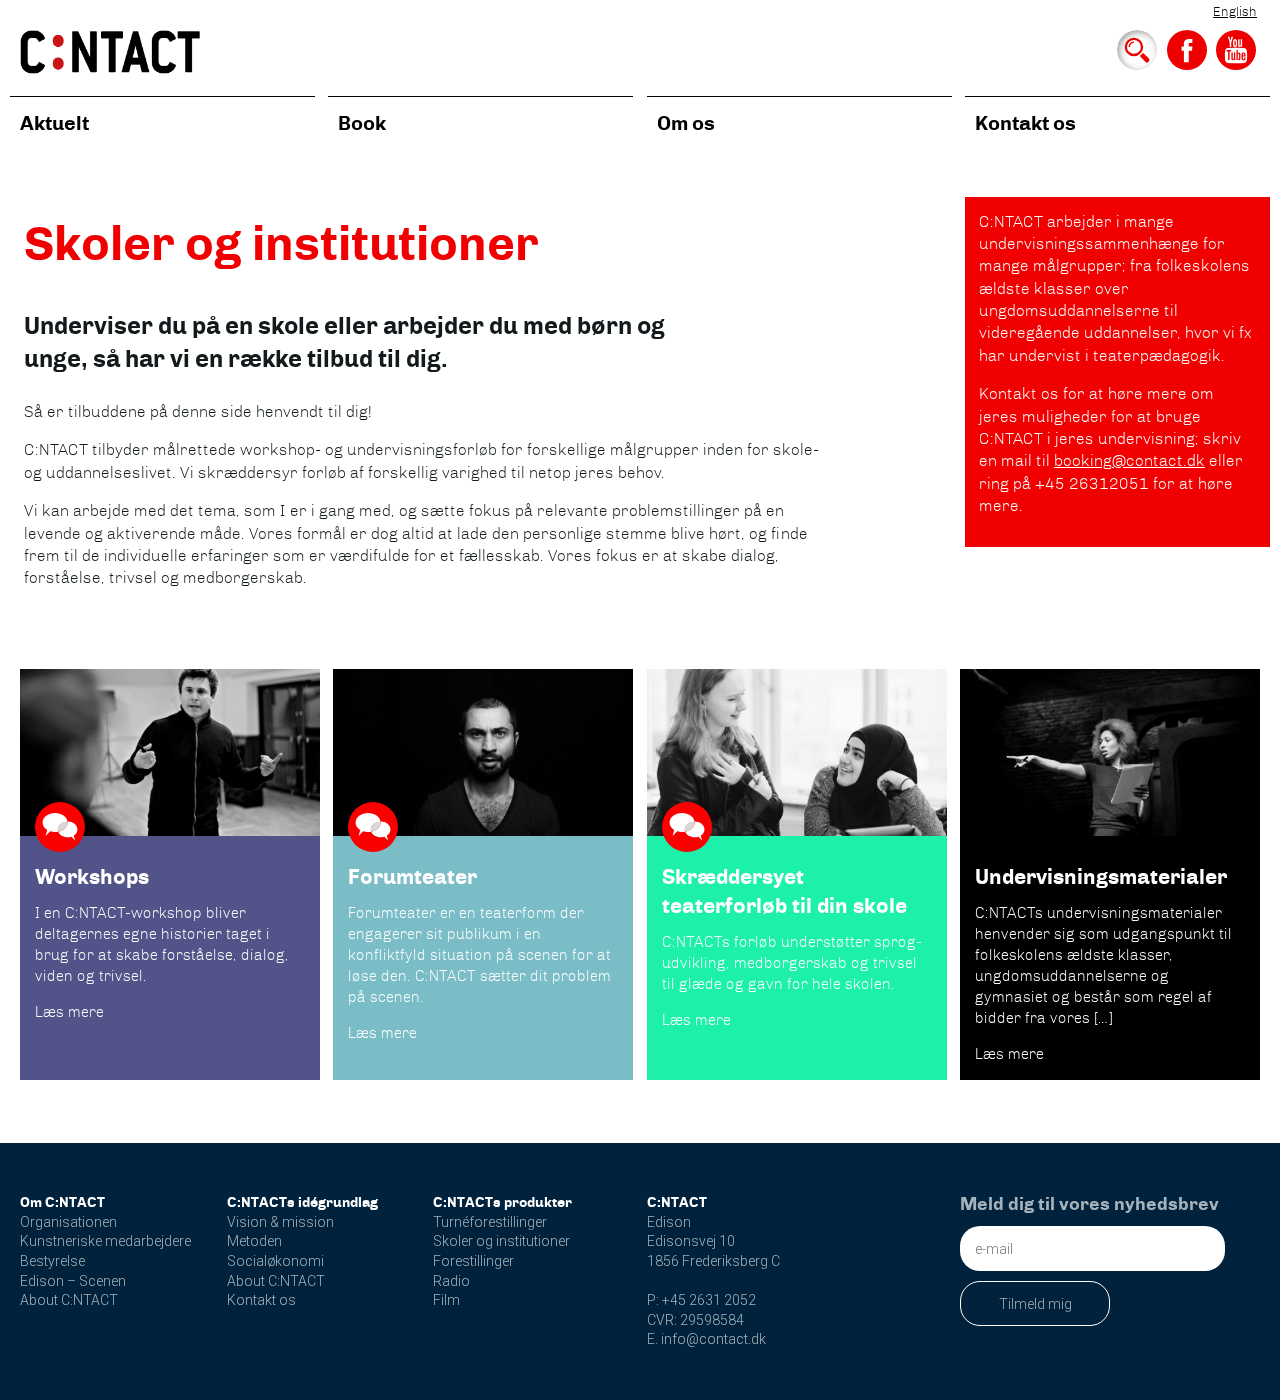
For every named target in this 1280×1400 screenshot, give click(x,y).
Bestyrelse (52, 1261)
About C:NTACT (69, 1300)
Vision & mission (280, 1222)
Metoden (254, 1241)
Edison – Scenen (73, 1281)
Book (362, 123)
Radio (451, 1281)
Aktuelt (54, 123)
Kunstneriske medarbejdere (105, 1241)
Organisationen (68, 1222)
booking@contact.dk (1129, 460)
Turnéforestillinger (490, 1222)
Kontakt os (1025, 123)
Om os (686, 123)
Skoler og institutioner (501, 1241)
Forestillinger (473, 1261)
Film (446, 1300)
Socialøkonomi (275, 1261)
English (1235, 11)
